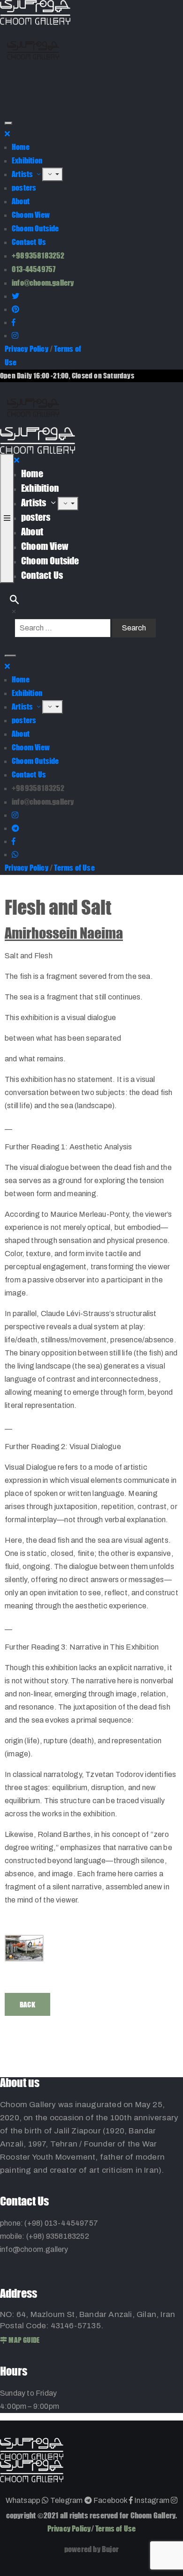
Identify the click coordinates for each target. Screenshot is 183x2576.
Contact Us (29, 242)
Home (21, 147)
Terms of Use (74, 868)
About (21, 201)
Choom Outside (35, 228)
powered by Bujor (91, 2549)
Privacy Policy (27, 349)
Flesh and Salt (58, 907)
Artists (23, 174)
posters (24, 188)
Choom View (31, 215)
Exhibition (27, 160)
